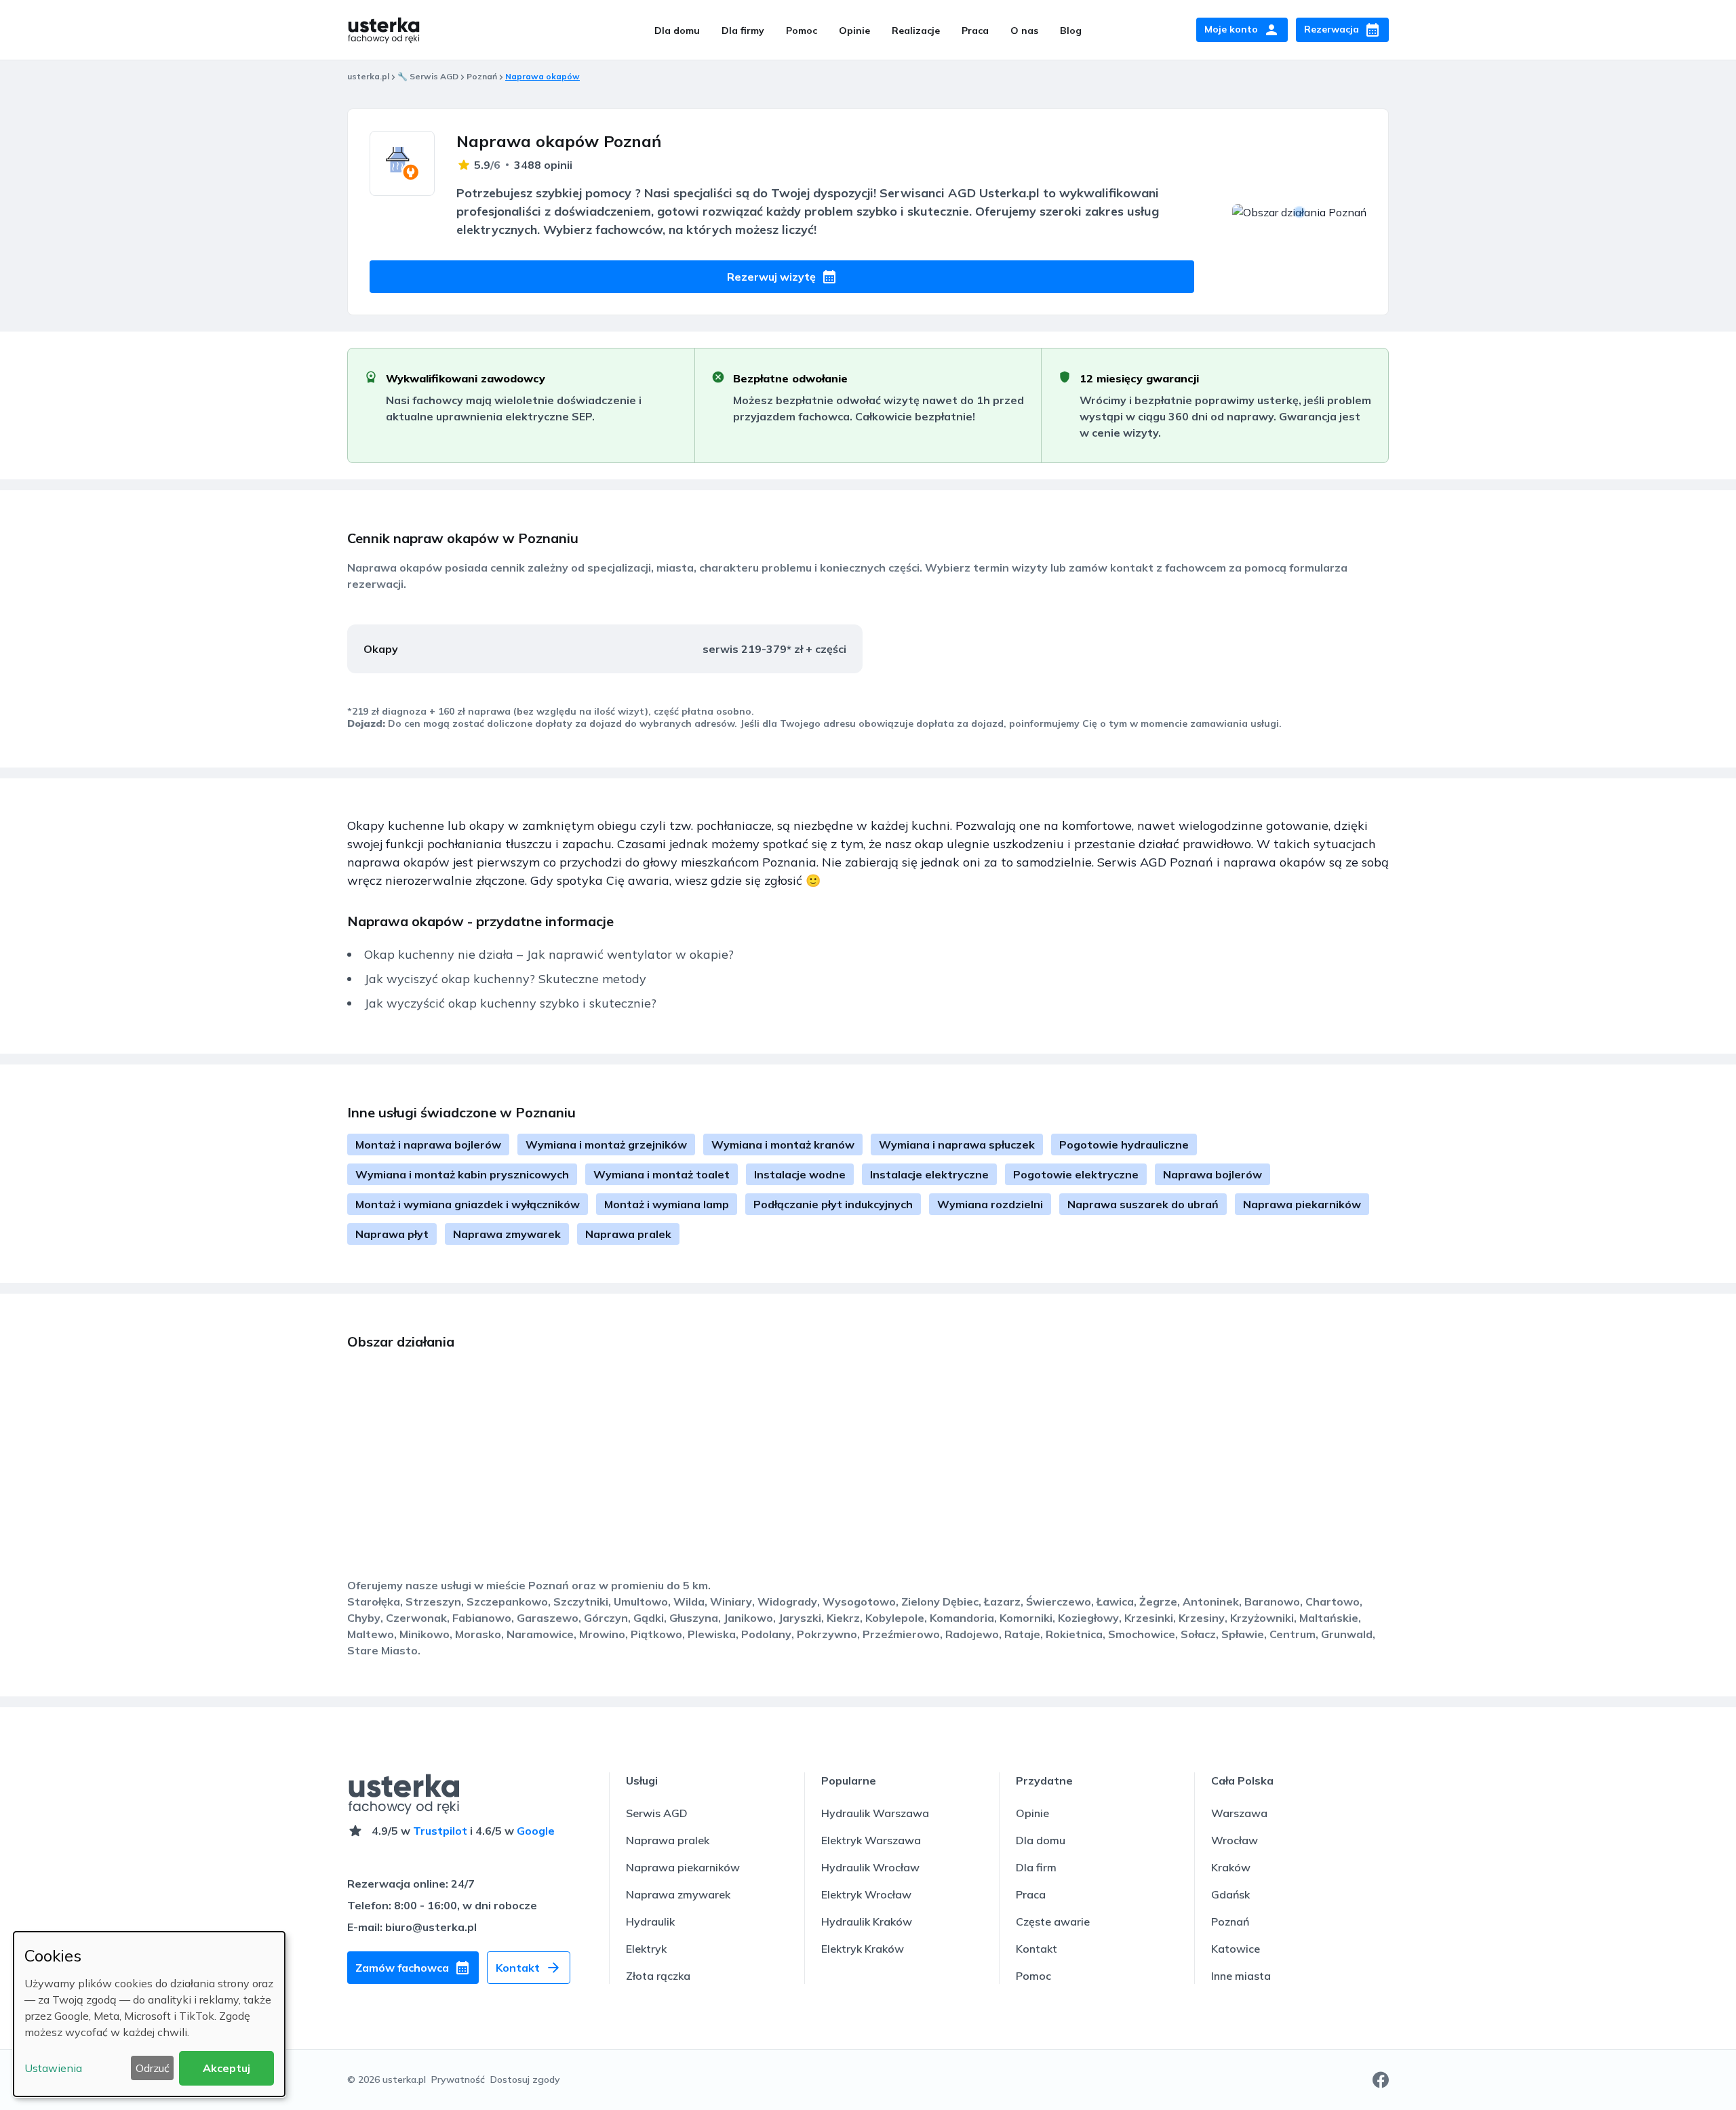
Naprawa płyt (392, 1234)
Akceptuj (226, 2068)
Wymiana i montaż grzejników (606, 1144)
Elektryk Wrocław (866, 1894)
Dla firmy (743, 31)
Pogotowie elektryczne (1076, 1174)
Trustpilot (440, 1831)
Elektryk (646, 1949)
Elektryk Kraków (863, 1949)
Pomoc (802, 31)
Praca (975, 31)
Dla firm (1036, 1867)
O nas (1024, 31)
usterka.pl (368, 76)
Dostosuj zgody (525, 2079)
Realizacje (916, 31)
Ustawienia (53, 2068)
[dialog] (149, 2014)
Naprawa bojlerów (1212, 1174)
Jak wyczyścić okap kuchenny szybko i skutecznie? (510, 1003)
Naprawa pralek (628, 1234)
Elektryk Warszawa (871, 1840)
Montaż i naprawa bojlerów (428, 1144)
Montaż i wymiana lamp (667, 1204)
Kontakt (1037, 1949)
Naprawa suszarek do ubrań (1143, 1204)
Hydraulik (650, 1922)
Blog (1071, 31)
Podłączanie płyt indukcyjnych (833, 1204)
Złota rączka (658, 1976)
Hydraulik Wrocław (870, 1867)
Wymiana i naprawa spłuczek (957, 1144)
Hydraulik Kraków (867, 1922)
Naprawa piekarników (1302, 1204)
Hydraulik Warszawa (875, 1813)
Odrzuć (153, 2068)
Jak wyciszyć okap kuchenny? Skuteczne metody (505, 979)
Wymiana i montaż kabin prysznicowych (462, 1174)
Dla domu (677, 31)
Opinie (854, 31)
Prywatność (458, 2079)
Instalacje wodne (800, 1174)
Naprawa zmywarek (507, 1234)
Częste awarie (1053, 1922)
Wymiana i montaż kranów (783, 1144)
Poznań (482, 76)
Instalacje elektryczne (929, 1174)
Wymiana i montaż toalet (662, 1174)
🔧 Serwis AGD (428, 76)
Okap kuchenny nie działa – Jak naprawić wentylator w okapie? (549, 954)
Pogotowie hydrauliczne (1124, 1144)
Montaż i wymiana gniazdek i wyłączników (468, 1204)
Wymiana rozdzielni (990, 1204)
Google (536, 1831)
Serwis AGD (657, 1813)
